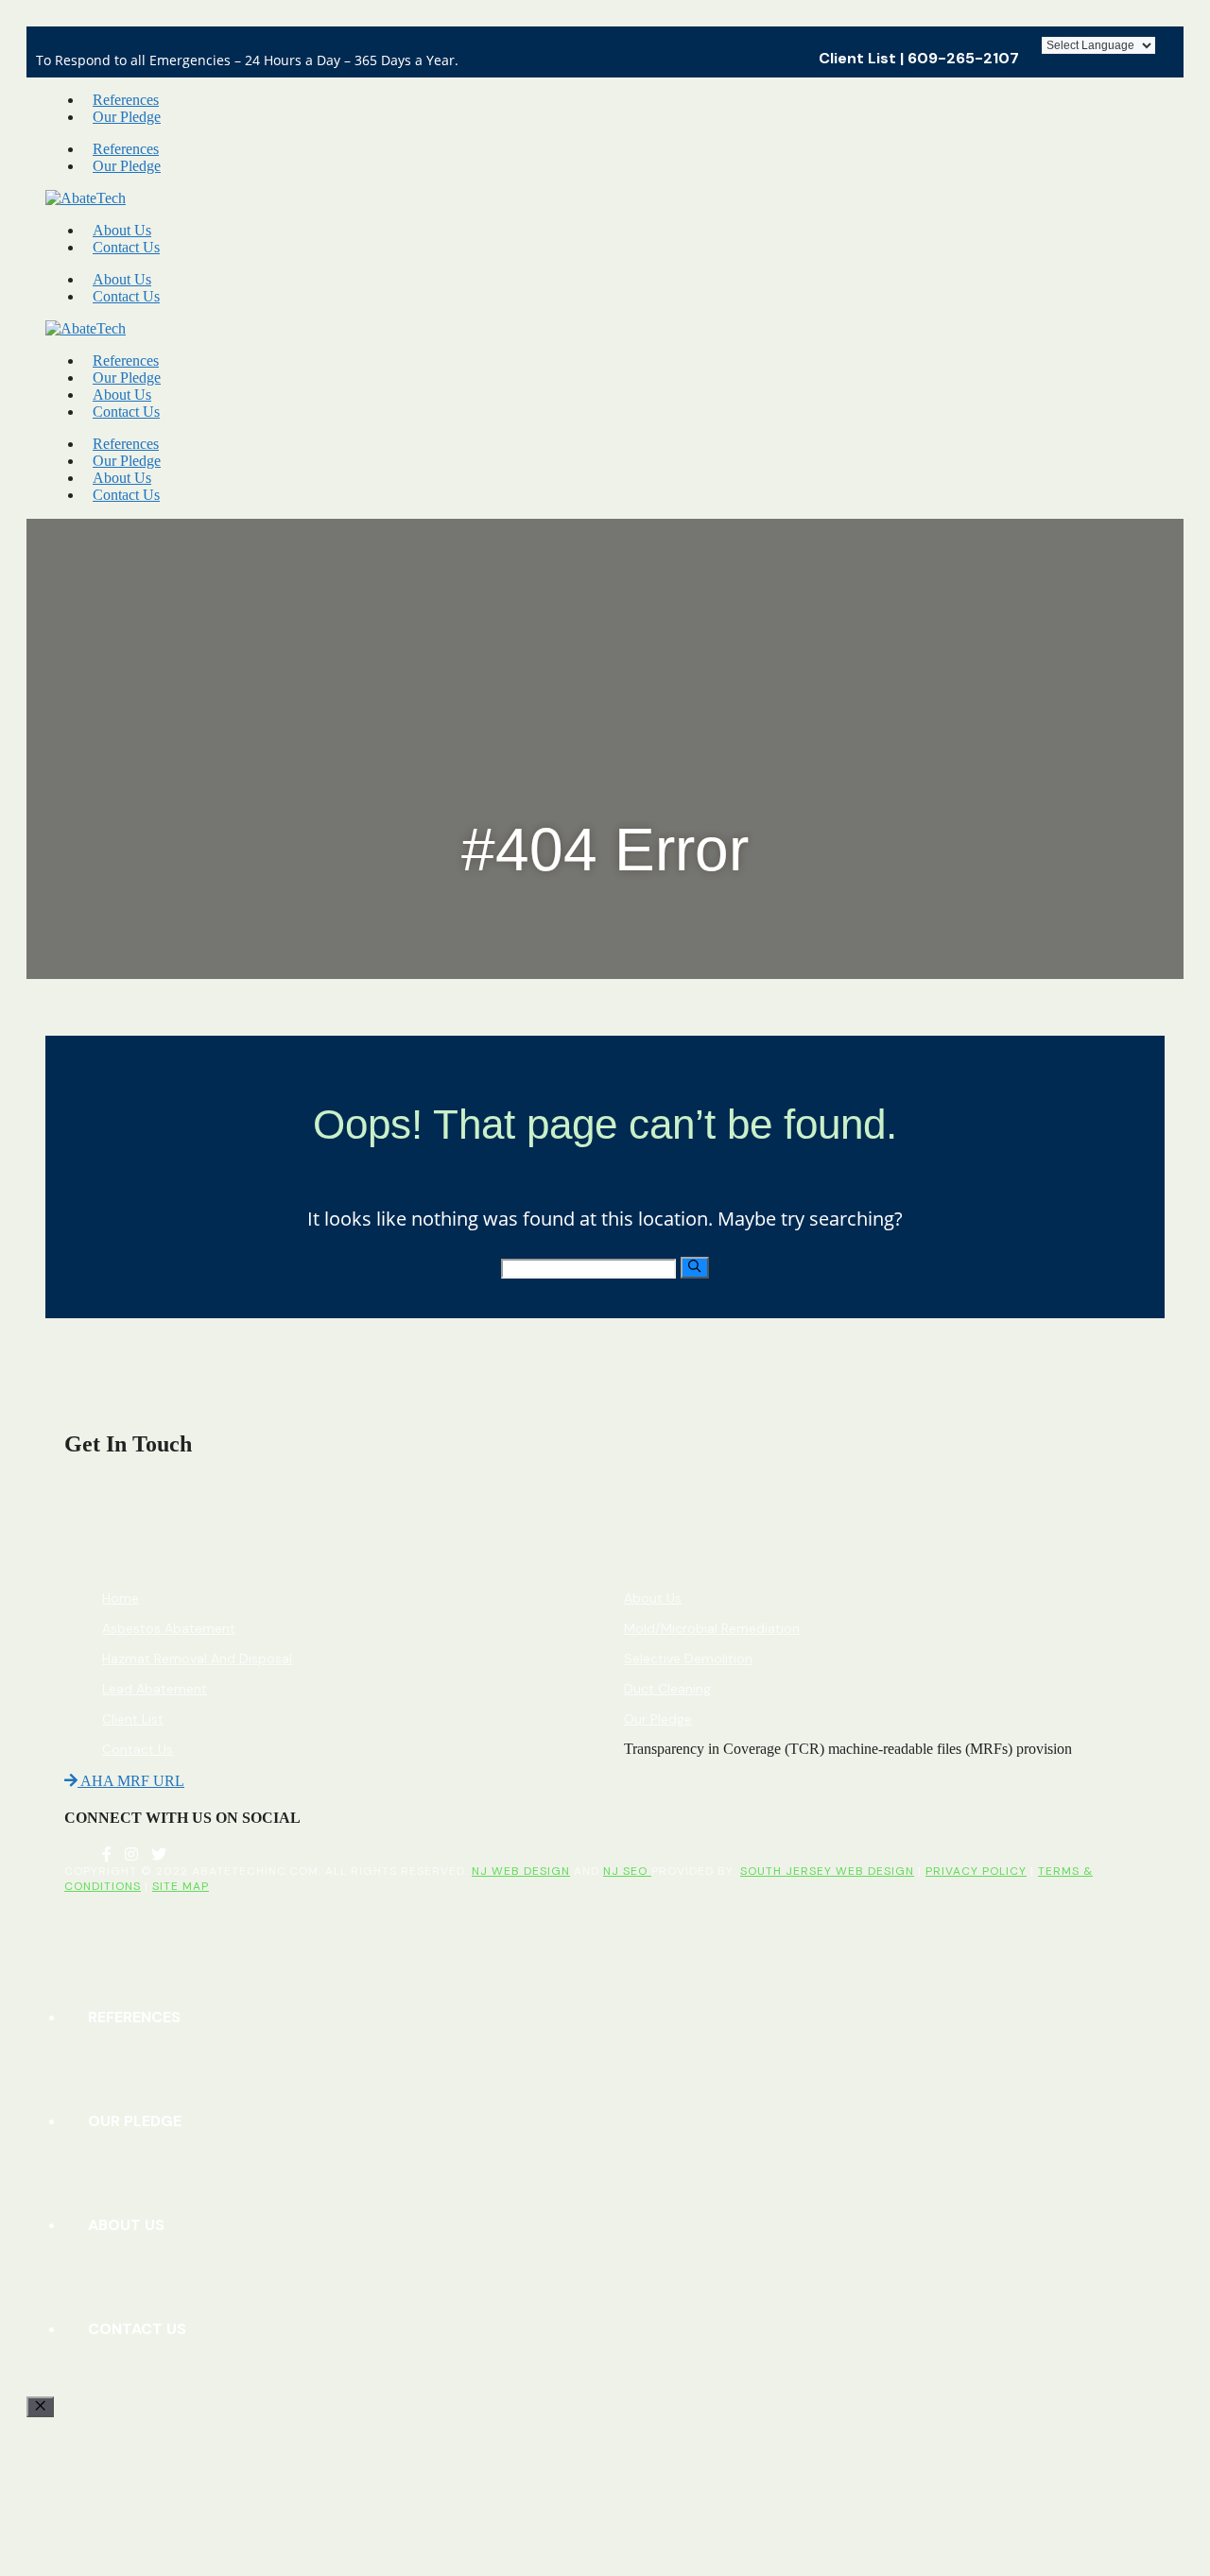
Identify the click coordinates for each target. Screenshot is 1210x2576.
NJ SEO (627, 1871)
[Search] (694, 1267)
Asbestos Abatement (169, 1628)
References (126, 100)
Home (121, 1598)
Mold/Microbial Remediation (712, 1628)
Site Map (181, 1886)
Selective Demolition (688, 1658)
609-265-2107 (963, 58)
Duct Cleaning (667, 1689)
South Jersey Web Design (827, 1871)
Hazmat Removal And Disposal (197, 1658)
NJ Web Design (521, 1871)
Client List (857, 58)
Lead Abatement (155, 1689)
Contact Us (126, 247)
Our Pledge (127, 117)
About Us (122, 230)
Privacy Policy (976, 1871)
